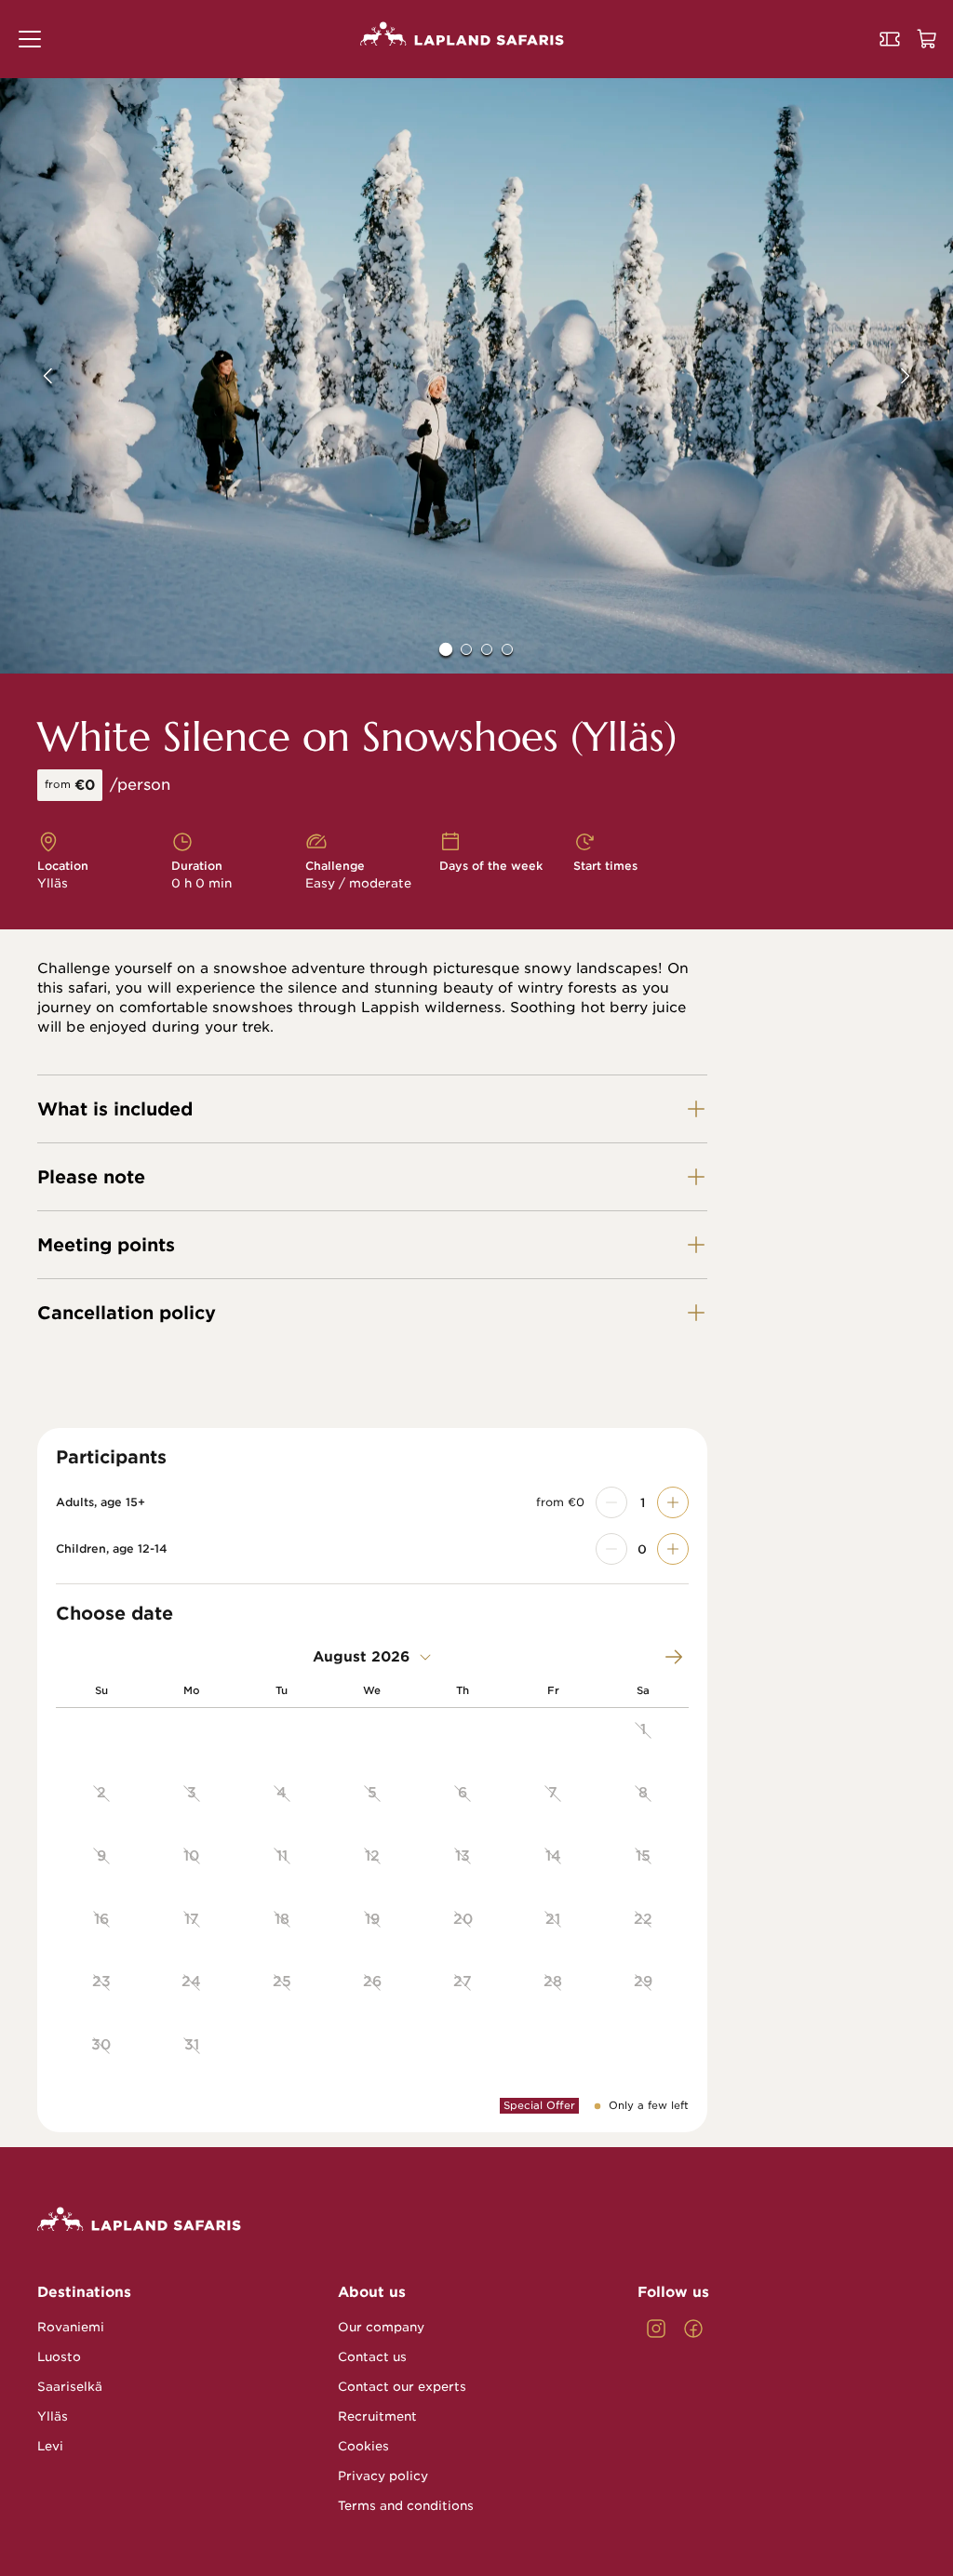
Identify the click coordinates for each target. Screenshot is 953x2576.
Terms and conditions (406, 2506)
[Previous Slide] (34, 376)
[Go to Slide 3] (487, 649)
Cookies (363, 2446)
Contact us (372, 2357)
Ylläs (53, 2416)
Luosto (59, 2357)
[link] (656, 2329)
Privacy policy (383, 2476)
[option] (644, 1740)
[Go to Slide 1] (446, 649)
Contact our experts (402, 2387)
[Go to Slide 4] (507, 649)
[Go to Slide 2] (466, 649)
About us (372, 2292)
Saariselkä (70, 2387)
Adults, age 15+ (101, 1502)
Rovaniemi (71, 2327)
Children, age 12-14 (112, 1549)
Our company (381, 2327)
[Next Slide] (919, 376)
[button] (30, 39)
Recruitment (377, 2416)
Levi (50, 2446)
